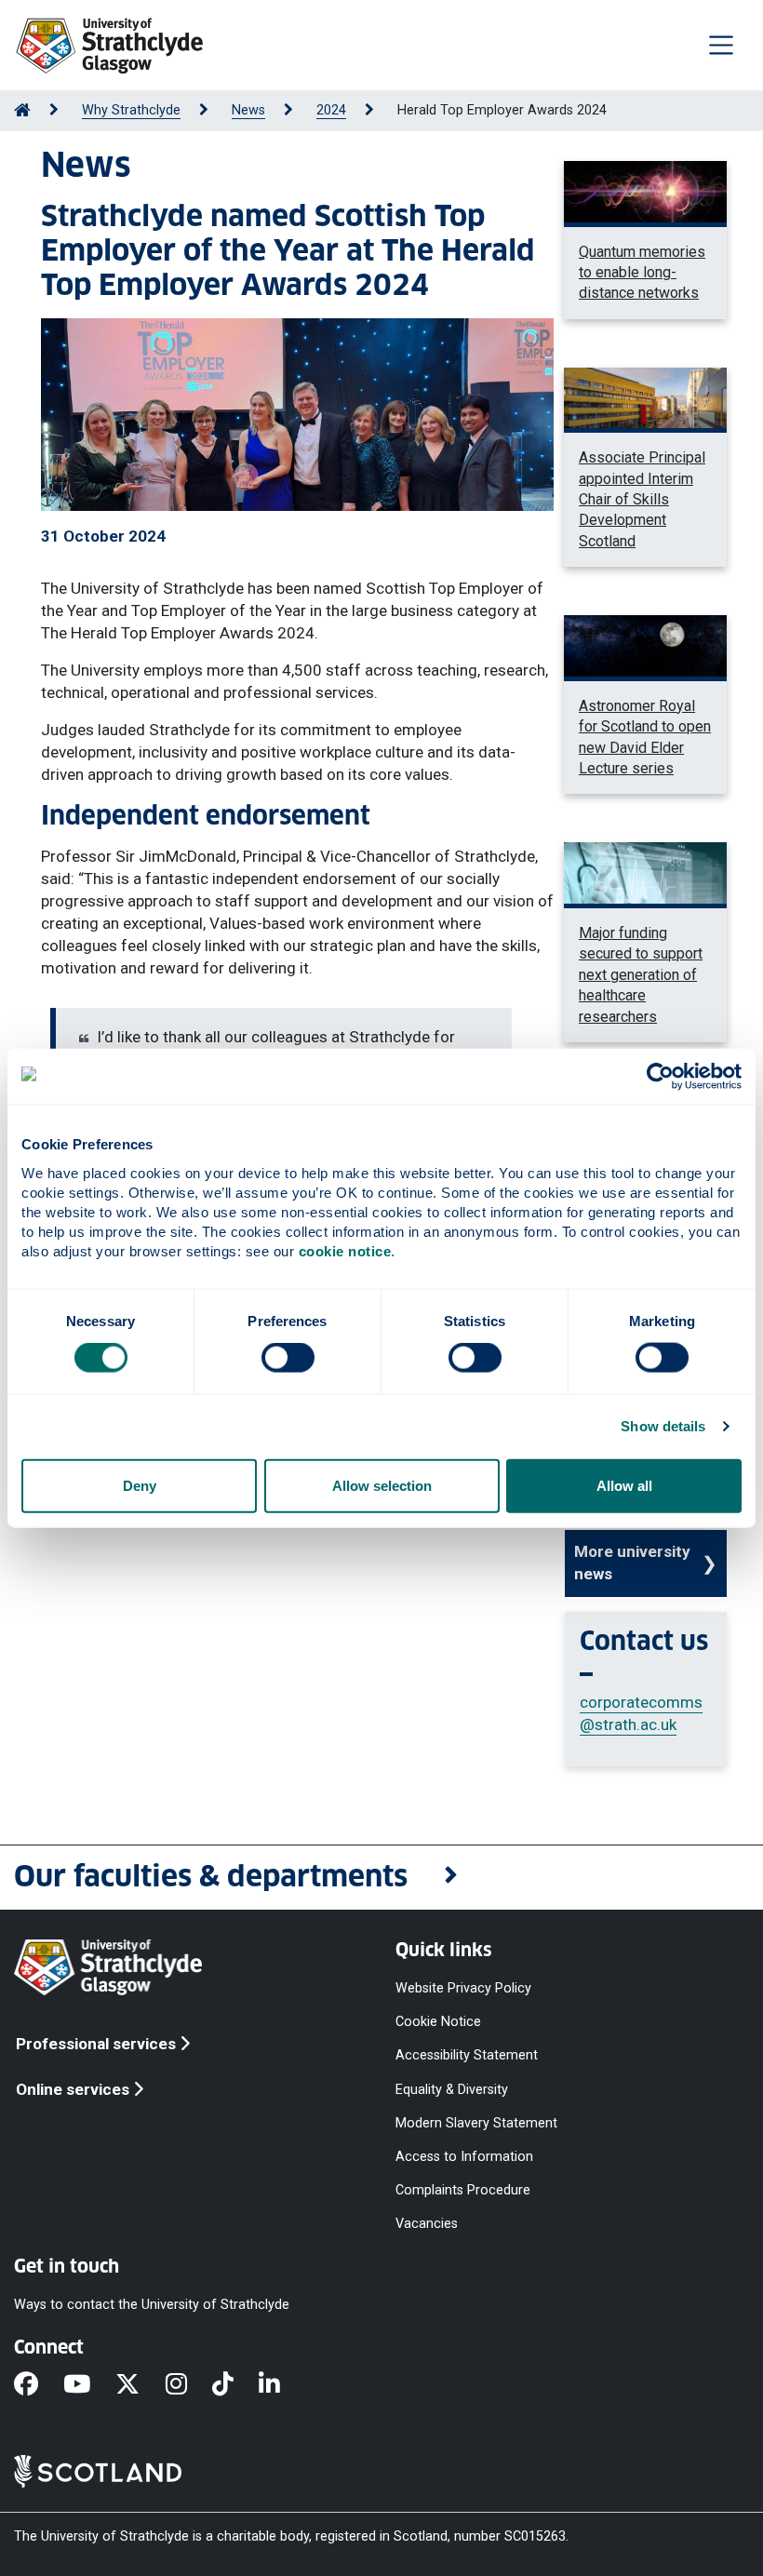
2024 (331, 110)
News (248, 110)
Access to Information (464, 2156)
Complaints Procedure (463, 2190)
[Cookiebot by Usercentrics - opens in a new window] (660, 1077)
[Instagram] (189, 2386)
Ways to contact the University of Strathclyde (152, 2305)
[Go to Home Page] (22, 110)
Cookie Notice (438, 2022)
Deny (140, 1485)
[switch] (288, 1358)
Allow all (624, 1485)
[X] (140, 2386)
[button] (381, 1878)
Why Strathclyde (131, 110)
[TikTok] (235, 2386)
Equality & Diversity (452, 2089)
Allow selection (382, 1485)
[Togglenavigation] (721, 45)
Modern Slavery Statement (476, 2122)
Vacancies (427, 2224)
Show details (663, 1426)
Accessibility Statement (467, 2055)
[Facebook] (39, 2386)
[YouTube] (89, 2386)
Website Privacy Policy (463, 1988)
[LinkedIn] (282, 2386)
